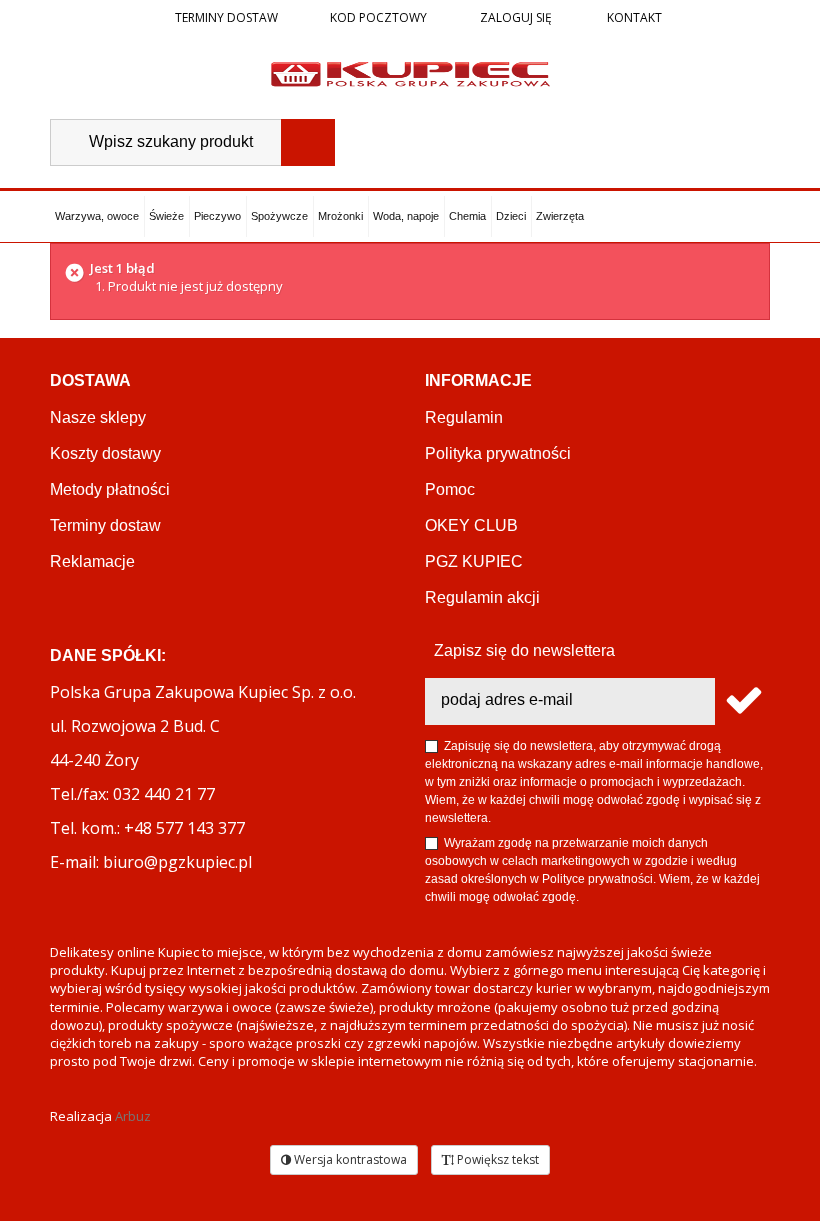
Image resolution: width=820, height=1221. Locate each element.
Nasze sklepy (98, 417)
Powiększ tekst (496, 1159)
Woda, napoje (406, 216)
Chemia (467, 216)
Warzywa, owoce (97, 216)
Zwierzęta (560, 216)
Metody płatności (110, 489)
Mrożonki (340, 216)
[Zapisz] (742, 701)
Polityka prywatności (498, 453)
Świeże (166, 216)
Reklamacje (92, 561)
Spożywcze (279, 216)
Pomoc (450, 489)
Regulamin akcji (482, 597)
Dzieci (511, 216)
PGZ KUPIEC (474, 561)
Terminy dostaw (226, 17)
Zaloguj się (514, 17)
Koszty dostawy (105, 453)
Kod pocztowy (378, 17)
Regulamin (464, 417)
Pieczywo (217, 216)
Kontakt (633, 17)
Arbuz (133, 1116)
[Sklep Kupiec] (410, 73)
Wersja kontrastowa (349, 1159)
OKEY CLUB (471, 525)
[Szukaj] (308, 142)
